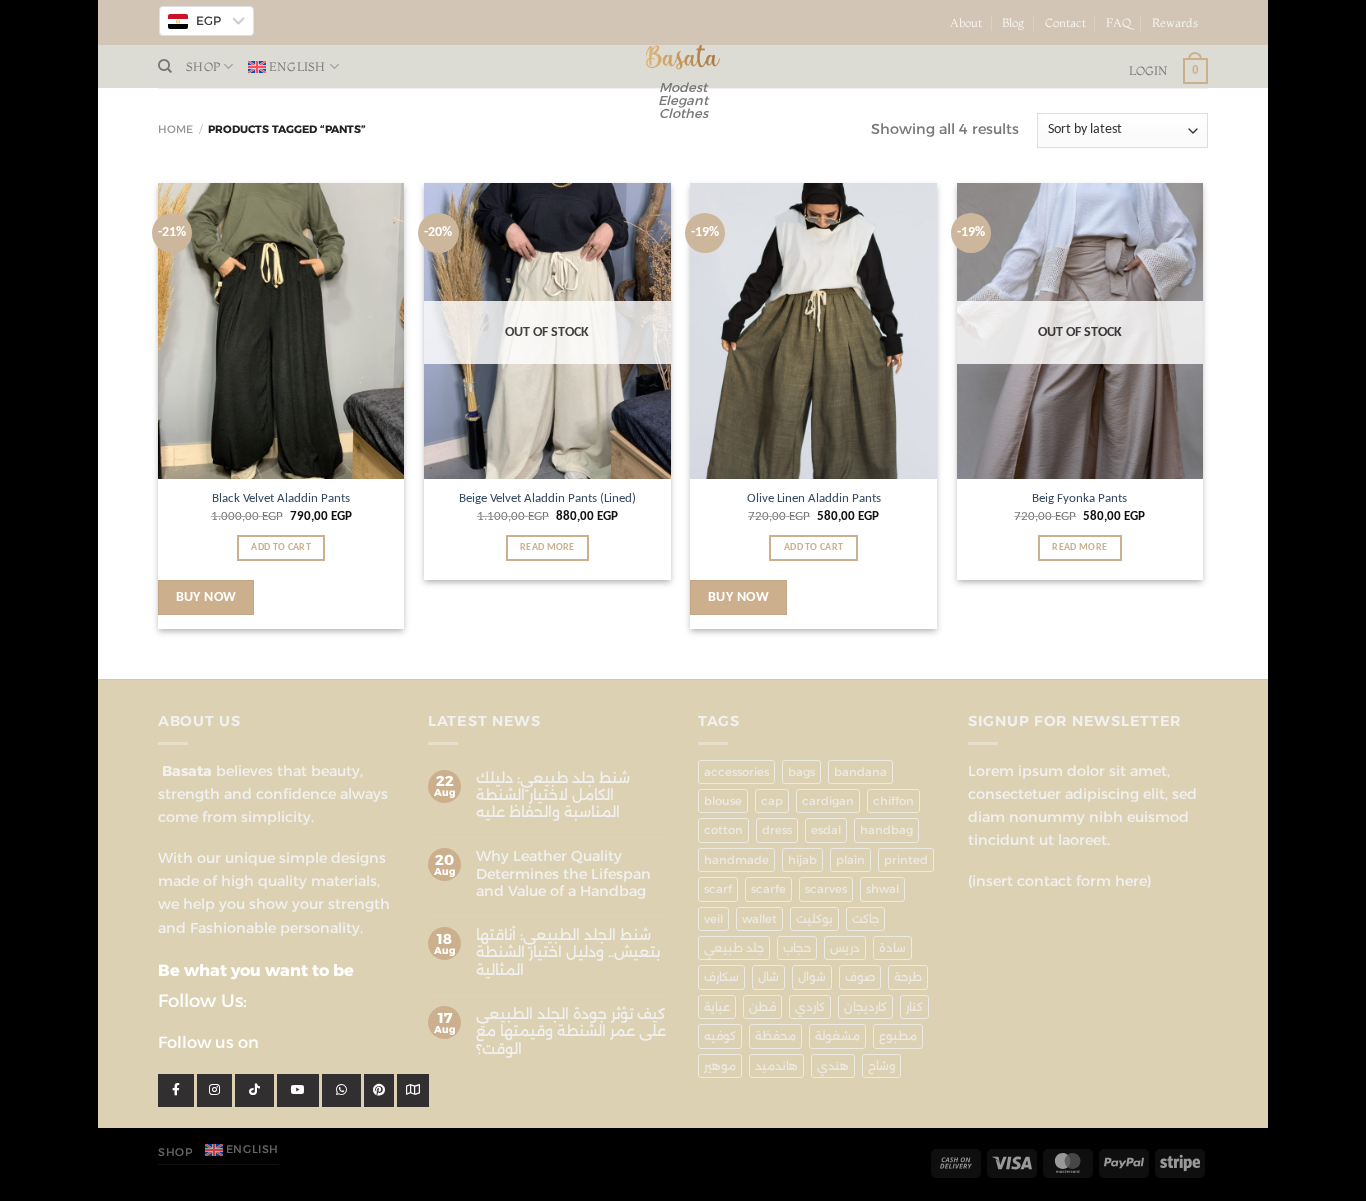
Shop (203, 67)
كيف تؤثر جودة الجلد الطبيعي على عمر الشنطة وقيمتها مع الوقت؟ (571, 1032)
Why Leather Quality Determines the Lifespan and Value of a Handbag (563, 874)
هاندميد (776, 1066)
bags (801, 772)
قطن (762, 1007)
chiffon (893, 801)
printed (906, 860)
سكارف (721, 977)
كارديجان (865, 1007)
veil (713, 919)
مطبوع (898, 1036)
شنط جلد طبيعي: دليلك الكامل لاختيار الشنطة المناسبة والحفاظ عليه (553, 796)
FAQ (1119, 23)
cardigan (828, 801)
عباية (717, 1007)
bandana (860, 772)
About (966, 23)
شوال (812, 977)
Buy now (206, 597)
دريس (845, 948)
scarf (718, 889)
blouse (723, 801)
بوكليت (814, 919)
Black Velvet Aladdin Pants (281, 498)
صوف (860, 977)
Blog (1013, 23)
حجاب (797, 948)
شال (768, 977)
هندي (833, 1066)
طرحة (908, 977)
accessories (736, 772)
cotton (723, 830)
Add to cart (280, 547)
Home (175, 129)
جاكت (865, 919)
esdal (826, 830)
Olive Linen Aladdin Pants (814, 498)
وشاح (881, 1066)
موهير (720, 1066)
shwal (882, 889)
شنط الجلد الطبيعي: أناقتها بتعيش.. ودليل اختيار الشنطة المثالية (568, 953)
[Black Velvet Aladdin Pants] (281, 331)
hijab (802, 860)
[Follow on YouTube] (1216, 31)
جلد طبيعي (734, 948)
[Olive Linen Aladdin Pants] (813, 331)
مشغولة (837, 1036)
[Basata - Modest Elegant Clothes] (683, 57)
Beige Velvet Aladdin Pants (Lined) (547, 498)
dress (777, 830)
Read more (547, 547)
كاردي (810, 1007)
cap (772, 801)
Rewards (1175, 23)
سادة (892, 948)
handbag (886, 830)
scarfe (768, 889)
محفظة (775, 1036)
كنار (914, 1007)
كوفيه (720, 1036)
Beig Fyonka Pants (1079, 498)
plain (850, 860)
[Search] (165, 66)
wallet (759, 919)
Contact (1065, 23)
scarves (826, 889)
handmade (736, 860)
